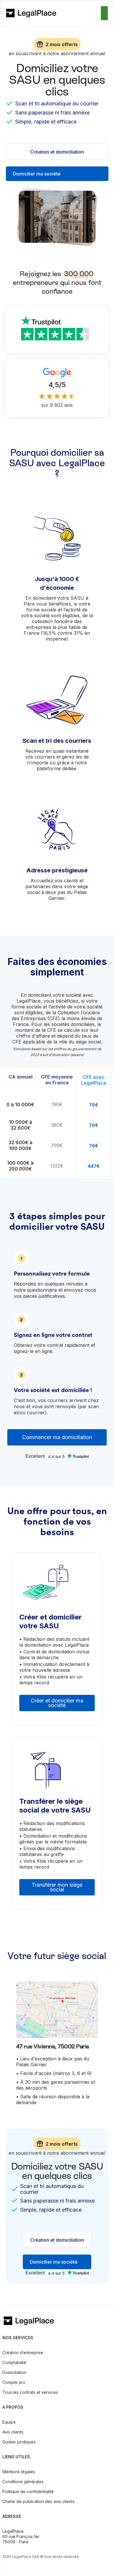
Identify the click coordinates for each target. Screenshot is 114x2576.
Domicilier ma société (37, 174)
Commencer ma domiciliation (57, 1437)
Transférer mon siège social (57, 1887)
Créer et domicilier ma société (57, 1703)
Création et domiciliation (57, 152)
